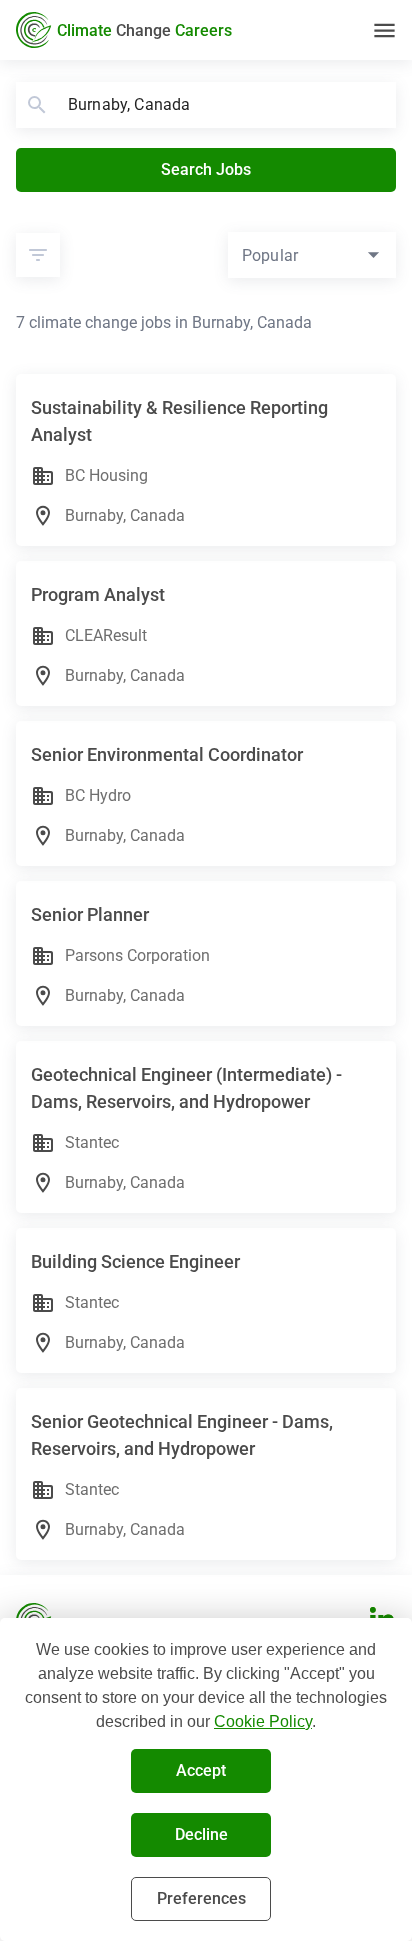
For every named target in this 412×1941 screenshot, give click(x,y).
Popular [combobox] (270, 255)
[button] (38, 255)
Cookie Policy (263, 1721)
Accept (201, 1770)
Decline (201, 1834)
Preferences (201, 1898)
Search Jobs (206, 169)
